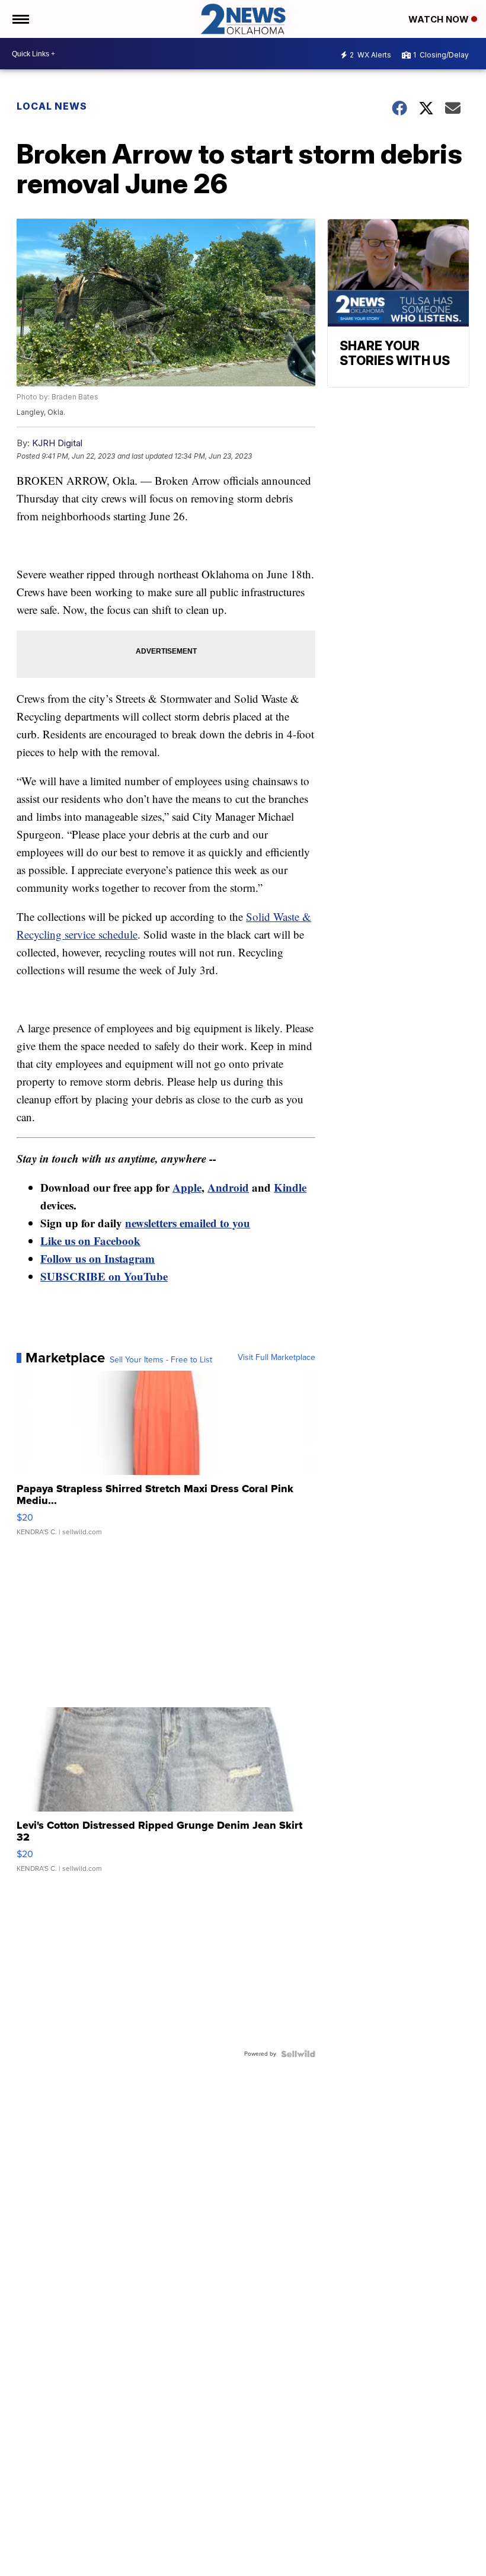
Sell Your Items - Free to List (161, 1360)
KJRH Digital (57, 443)
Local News (52, 106)
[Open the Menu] (20, 19)
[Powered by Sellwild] (298, 2054)
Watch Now (440, 19)
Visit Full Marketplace (276, 1358)
